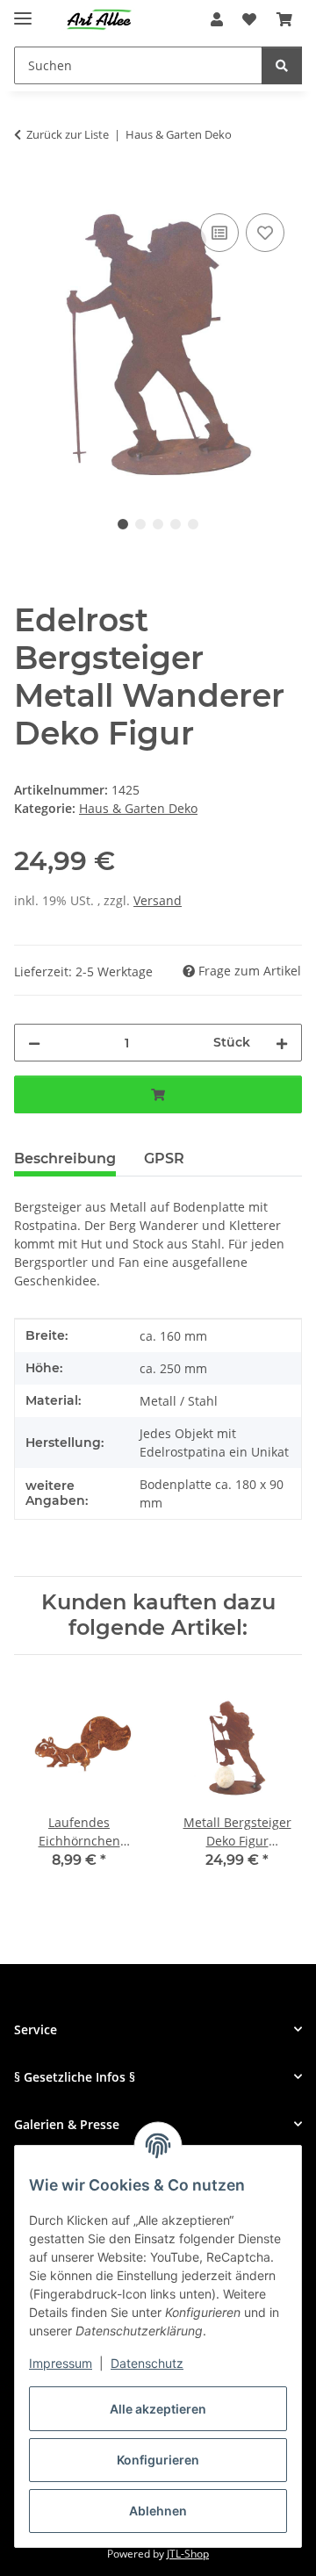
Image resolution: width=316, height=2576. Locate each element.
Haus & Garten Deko (138, 808)
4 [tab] (176, 524)
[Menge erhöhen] (282, 1043)
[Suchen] (282, 65)
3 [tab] (158, 524)
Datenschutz (147, 2363)
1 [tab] (123, 524)
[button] (217, 19)
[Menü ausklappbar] (23, 11)
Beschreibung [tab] (65, 1158)
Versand (158, 900)
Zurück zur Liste (68, 134)
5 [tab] (193, 524)
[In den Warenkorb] (28, 190)
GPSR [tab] (164, 1158)
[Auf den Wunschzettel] (265, 233)
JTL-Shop (188, 2554)
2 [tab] (140, 524)
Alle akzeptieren (158, 2409)
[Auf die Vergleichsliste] (219, 233)
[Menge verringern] (34, 1043)
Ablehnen (158, 2511)
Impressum (61, 2363)
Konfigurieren (158, 2460)
